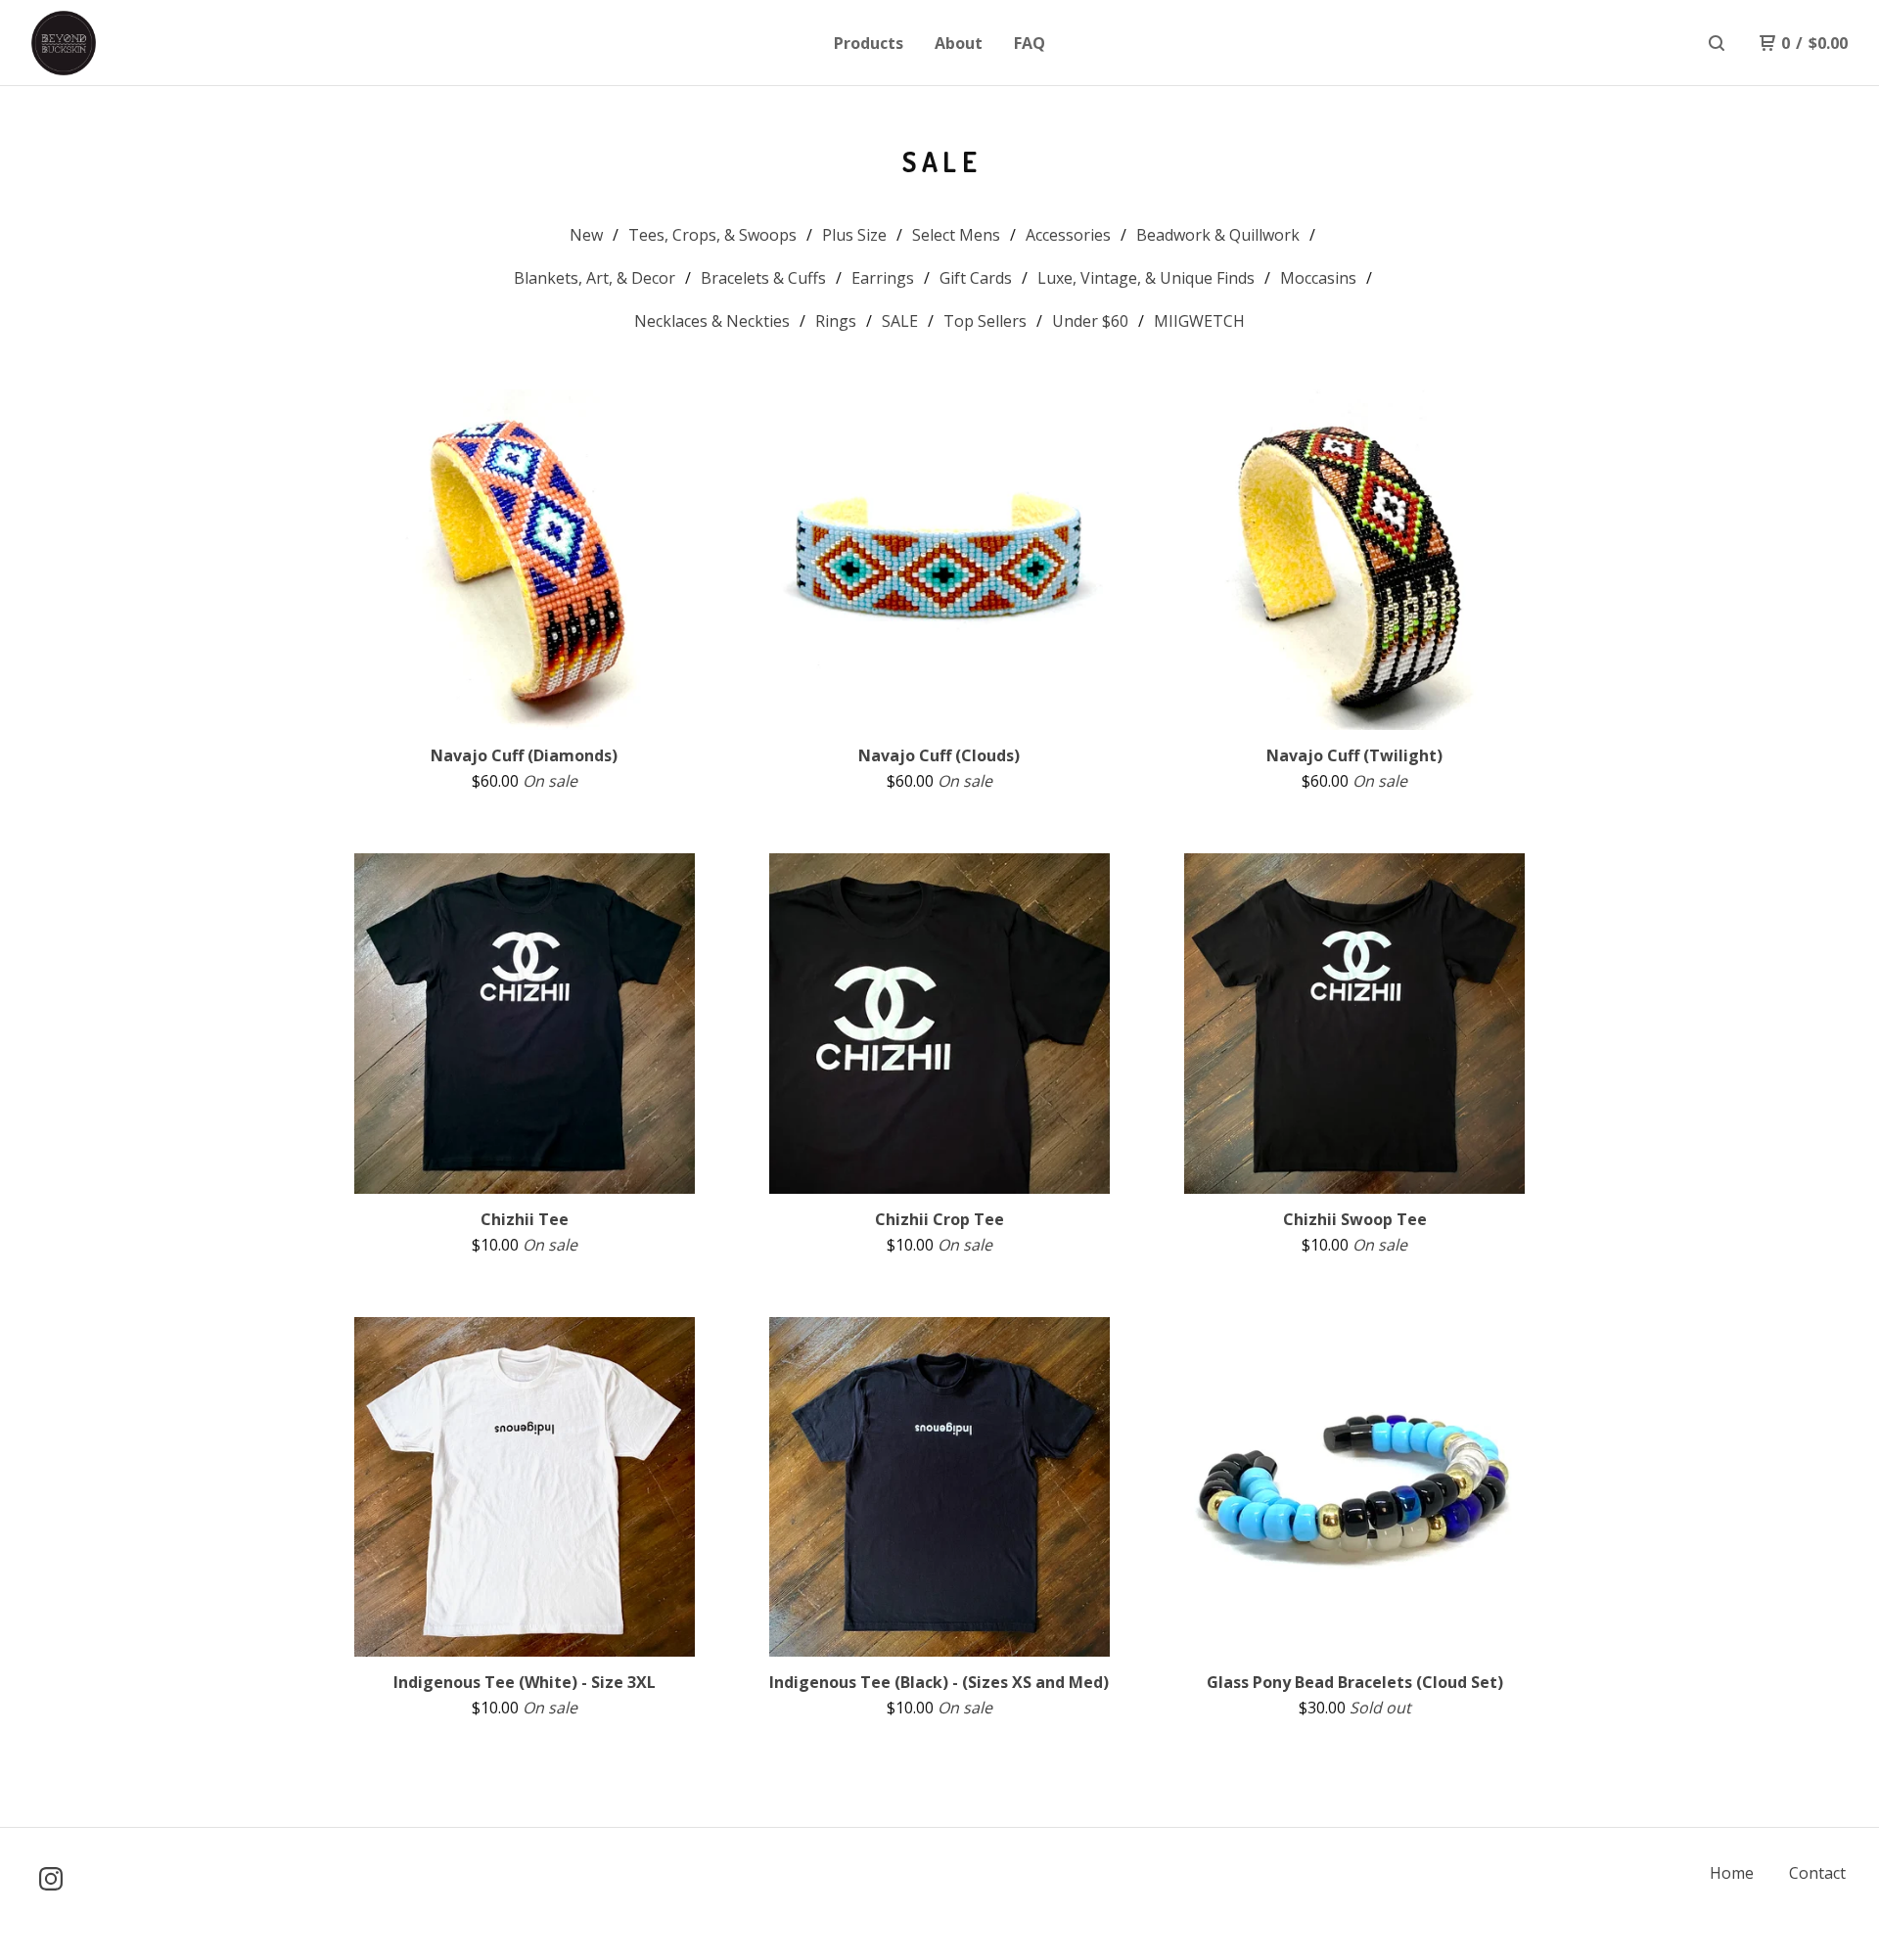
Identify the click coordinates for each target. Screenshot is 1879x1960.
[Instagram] (51, 1879)
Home (1732, 1873)
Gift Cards (976, 278)
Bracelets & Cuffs (763, 278)
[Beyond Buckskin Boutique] (133, 43)
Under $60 (1090, 321)
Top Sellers (985, 321)
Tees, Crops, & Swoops (712, 235)
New (586, 235)
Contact (1817, 1873)
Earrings (883, 278)
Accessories (1068, 235)
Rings (836, 321)
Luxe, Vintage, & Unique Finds (1146, 278)
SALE (900, 321)
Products (869, 43)
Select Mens (956, 235)
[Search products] (1717, 43)
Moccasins (1318, 278)
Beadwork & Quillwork (1218, 235)
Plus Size (854, 235)
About (959, 43)
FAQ (1030, 43)
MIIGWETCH (1199, 321)
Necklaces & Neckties (712, 321)
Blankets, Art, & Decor (595, 278)
